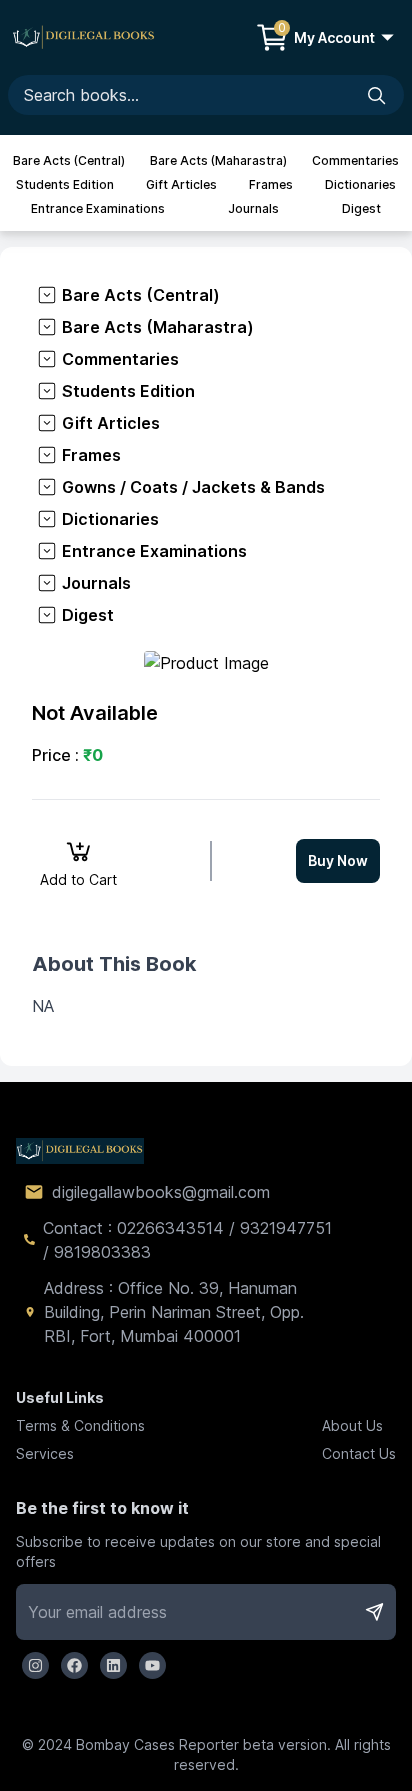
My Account (334, 37)
